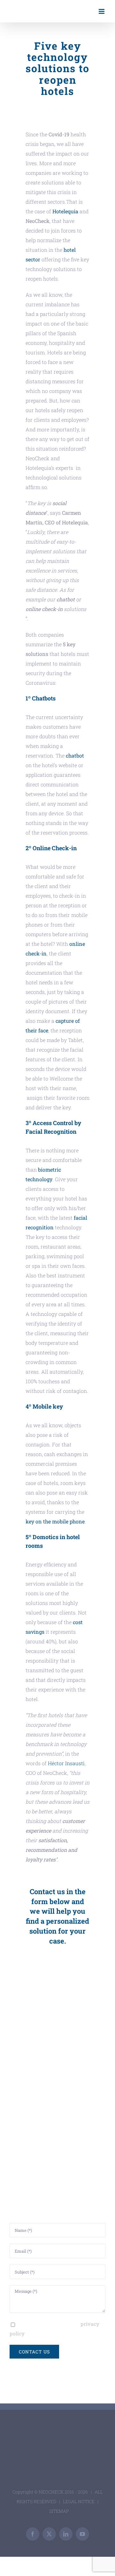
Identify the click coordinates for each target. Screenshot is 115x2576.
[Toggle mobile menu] (102, 11)
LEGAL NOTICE (79, 2501)
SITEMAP (59, 2511)
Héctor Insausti (66, 1763)
